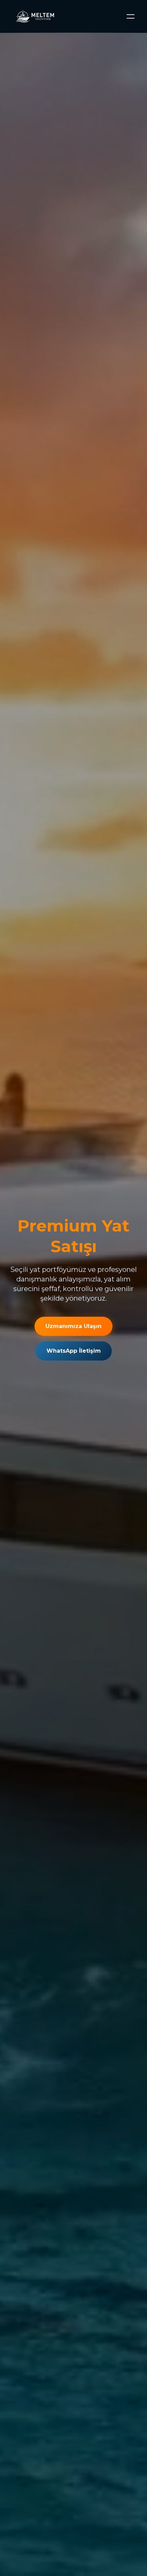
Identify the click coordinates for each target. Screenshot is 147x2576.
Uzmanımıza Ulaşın (73, 1326)
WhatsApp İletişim (74, 1351)
